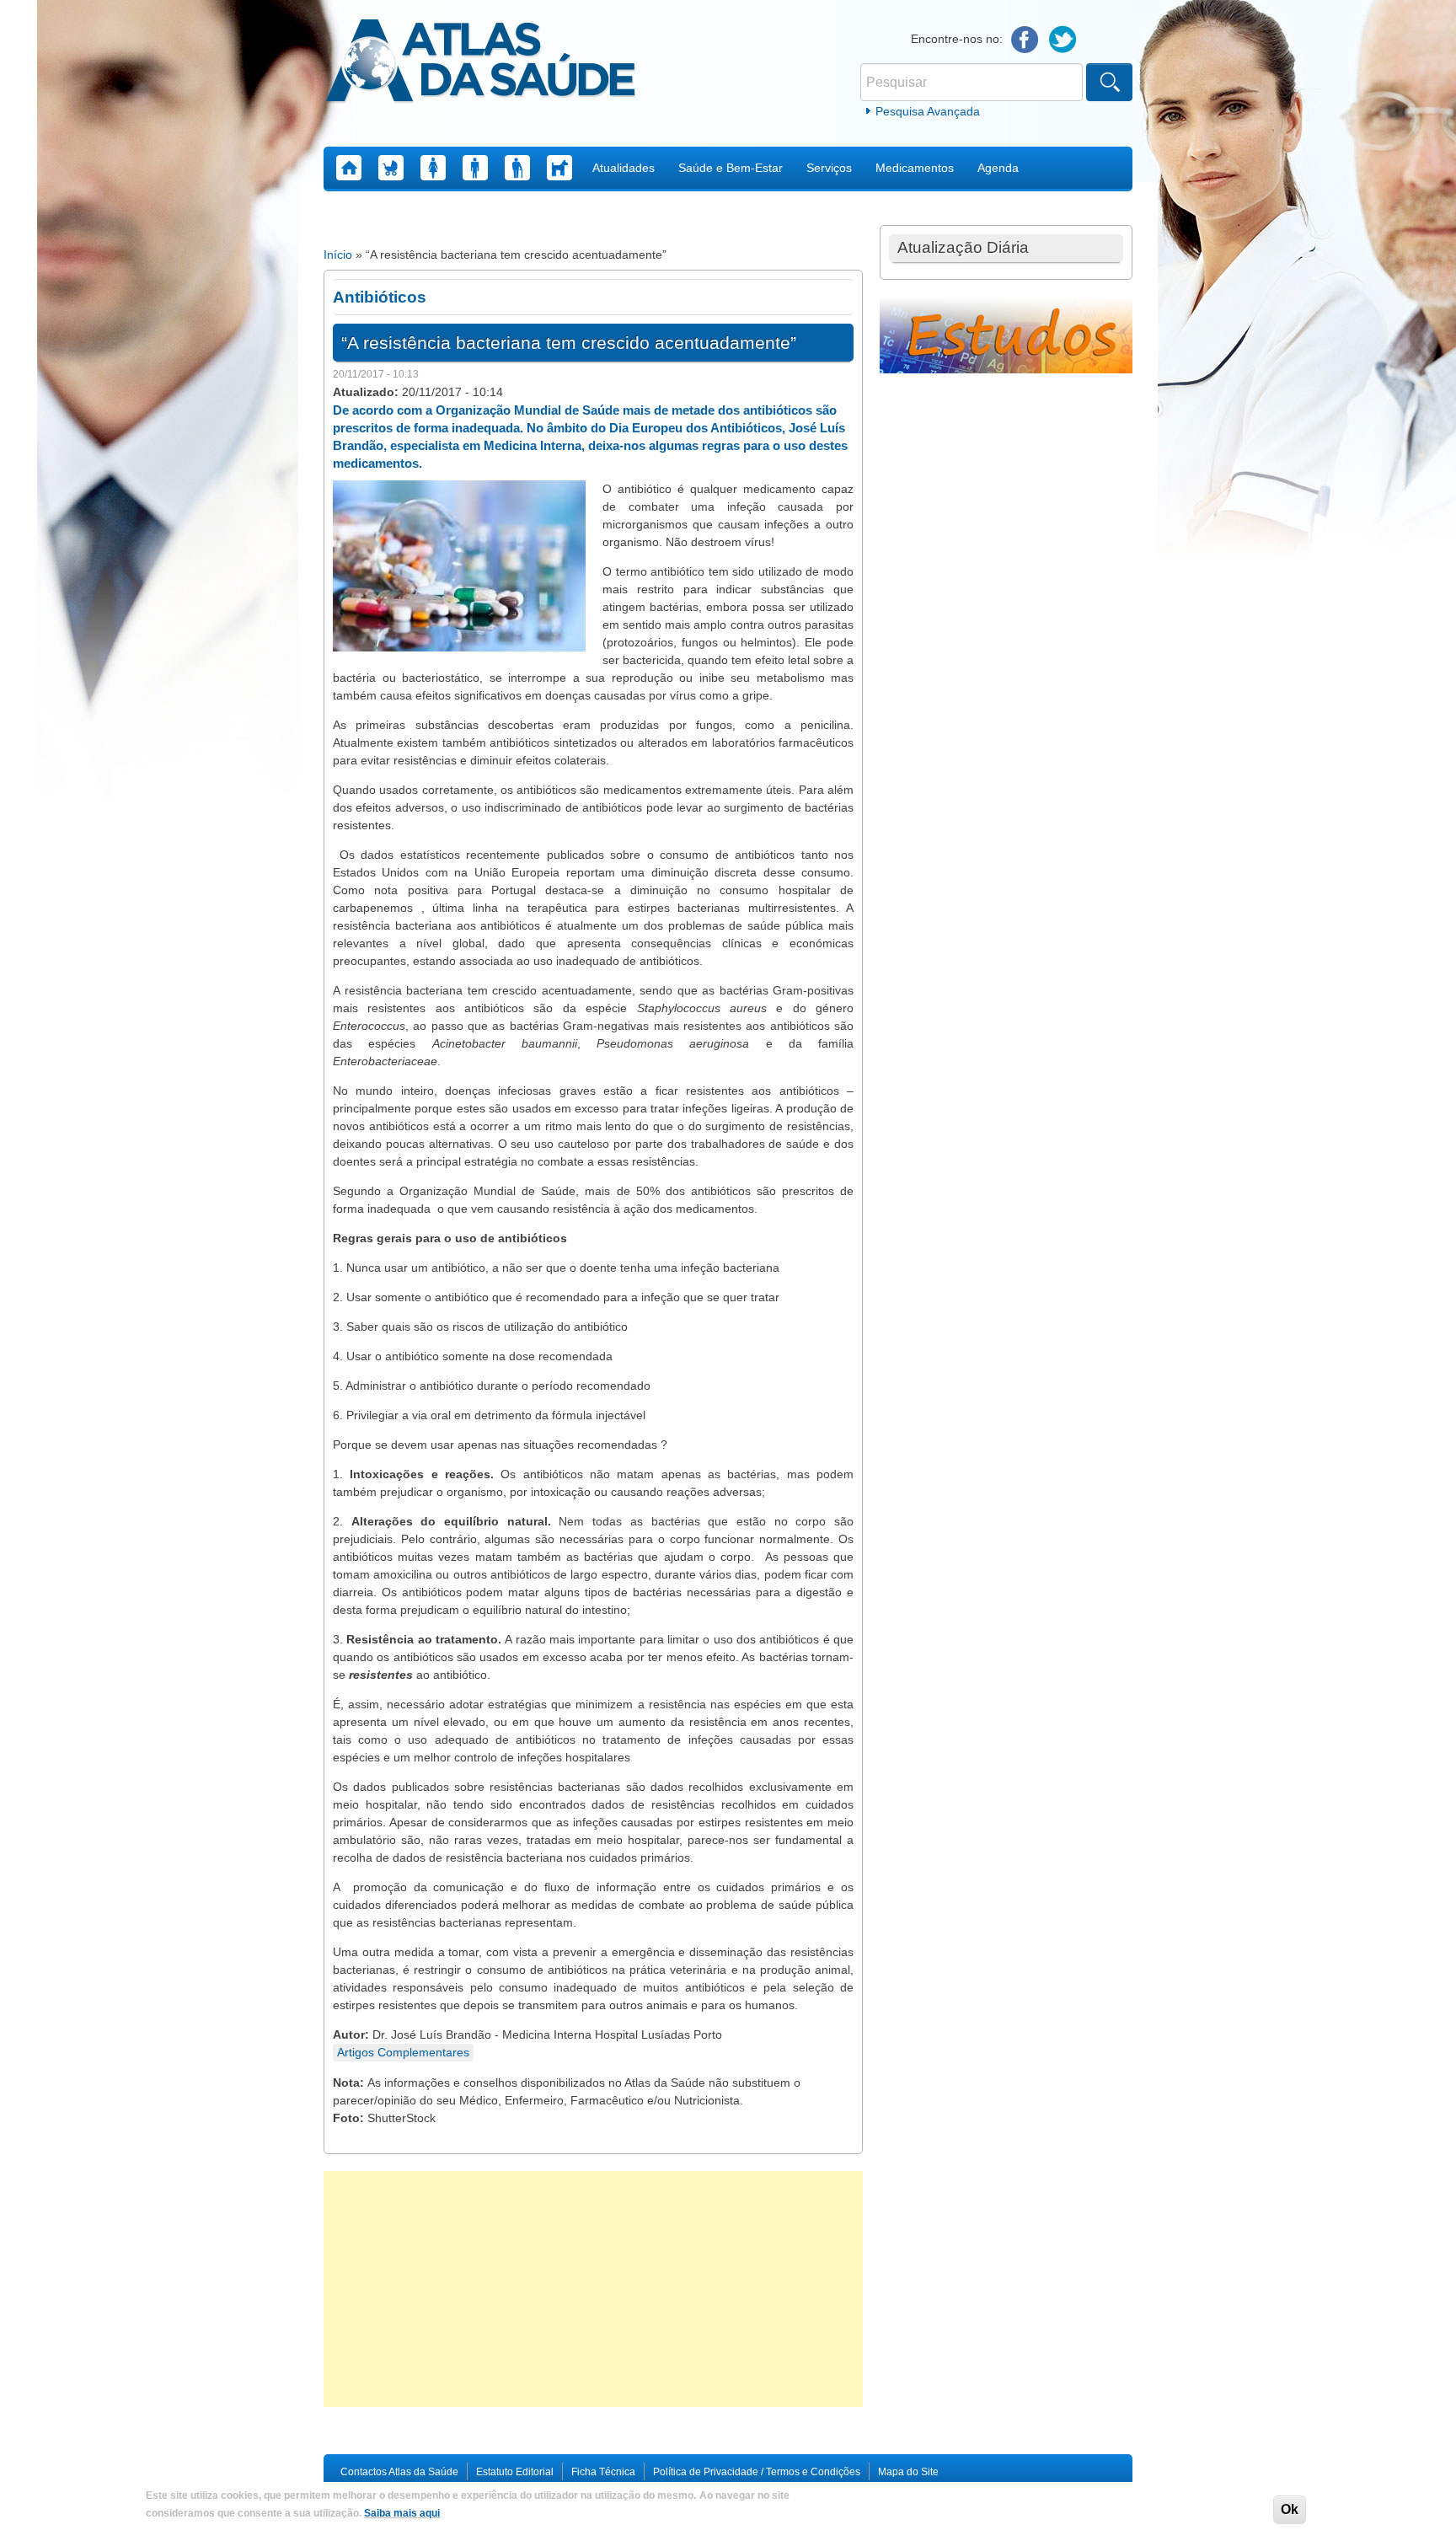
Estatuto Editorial (515, 2472)
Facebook (1025, 40)
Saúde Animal (559, 168)
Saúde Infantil (391, 168)
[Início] (481, 63)
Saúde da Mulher (433, 168)
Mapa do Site (908, 2472)
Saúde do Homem (475, 168)
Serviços (829, 168)
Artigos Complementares (403, 2052)
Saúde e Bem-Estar (731, 168)
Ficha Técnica (603, 2472)
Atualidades (624, 168)
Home (349, 168)
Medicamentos (915, 168)
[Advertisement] (593, 2289)
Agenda (998, 168)
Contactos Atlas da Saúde (399, 2472)
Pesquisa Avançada (928, 111)
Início (338, 255)
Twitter (1063, 40)
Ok (1290, 2509)
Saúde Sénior (517, 168)
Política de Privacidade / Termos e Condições (757, 2472)
